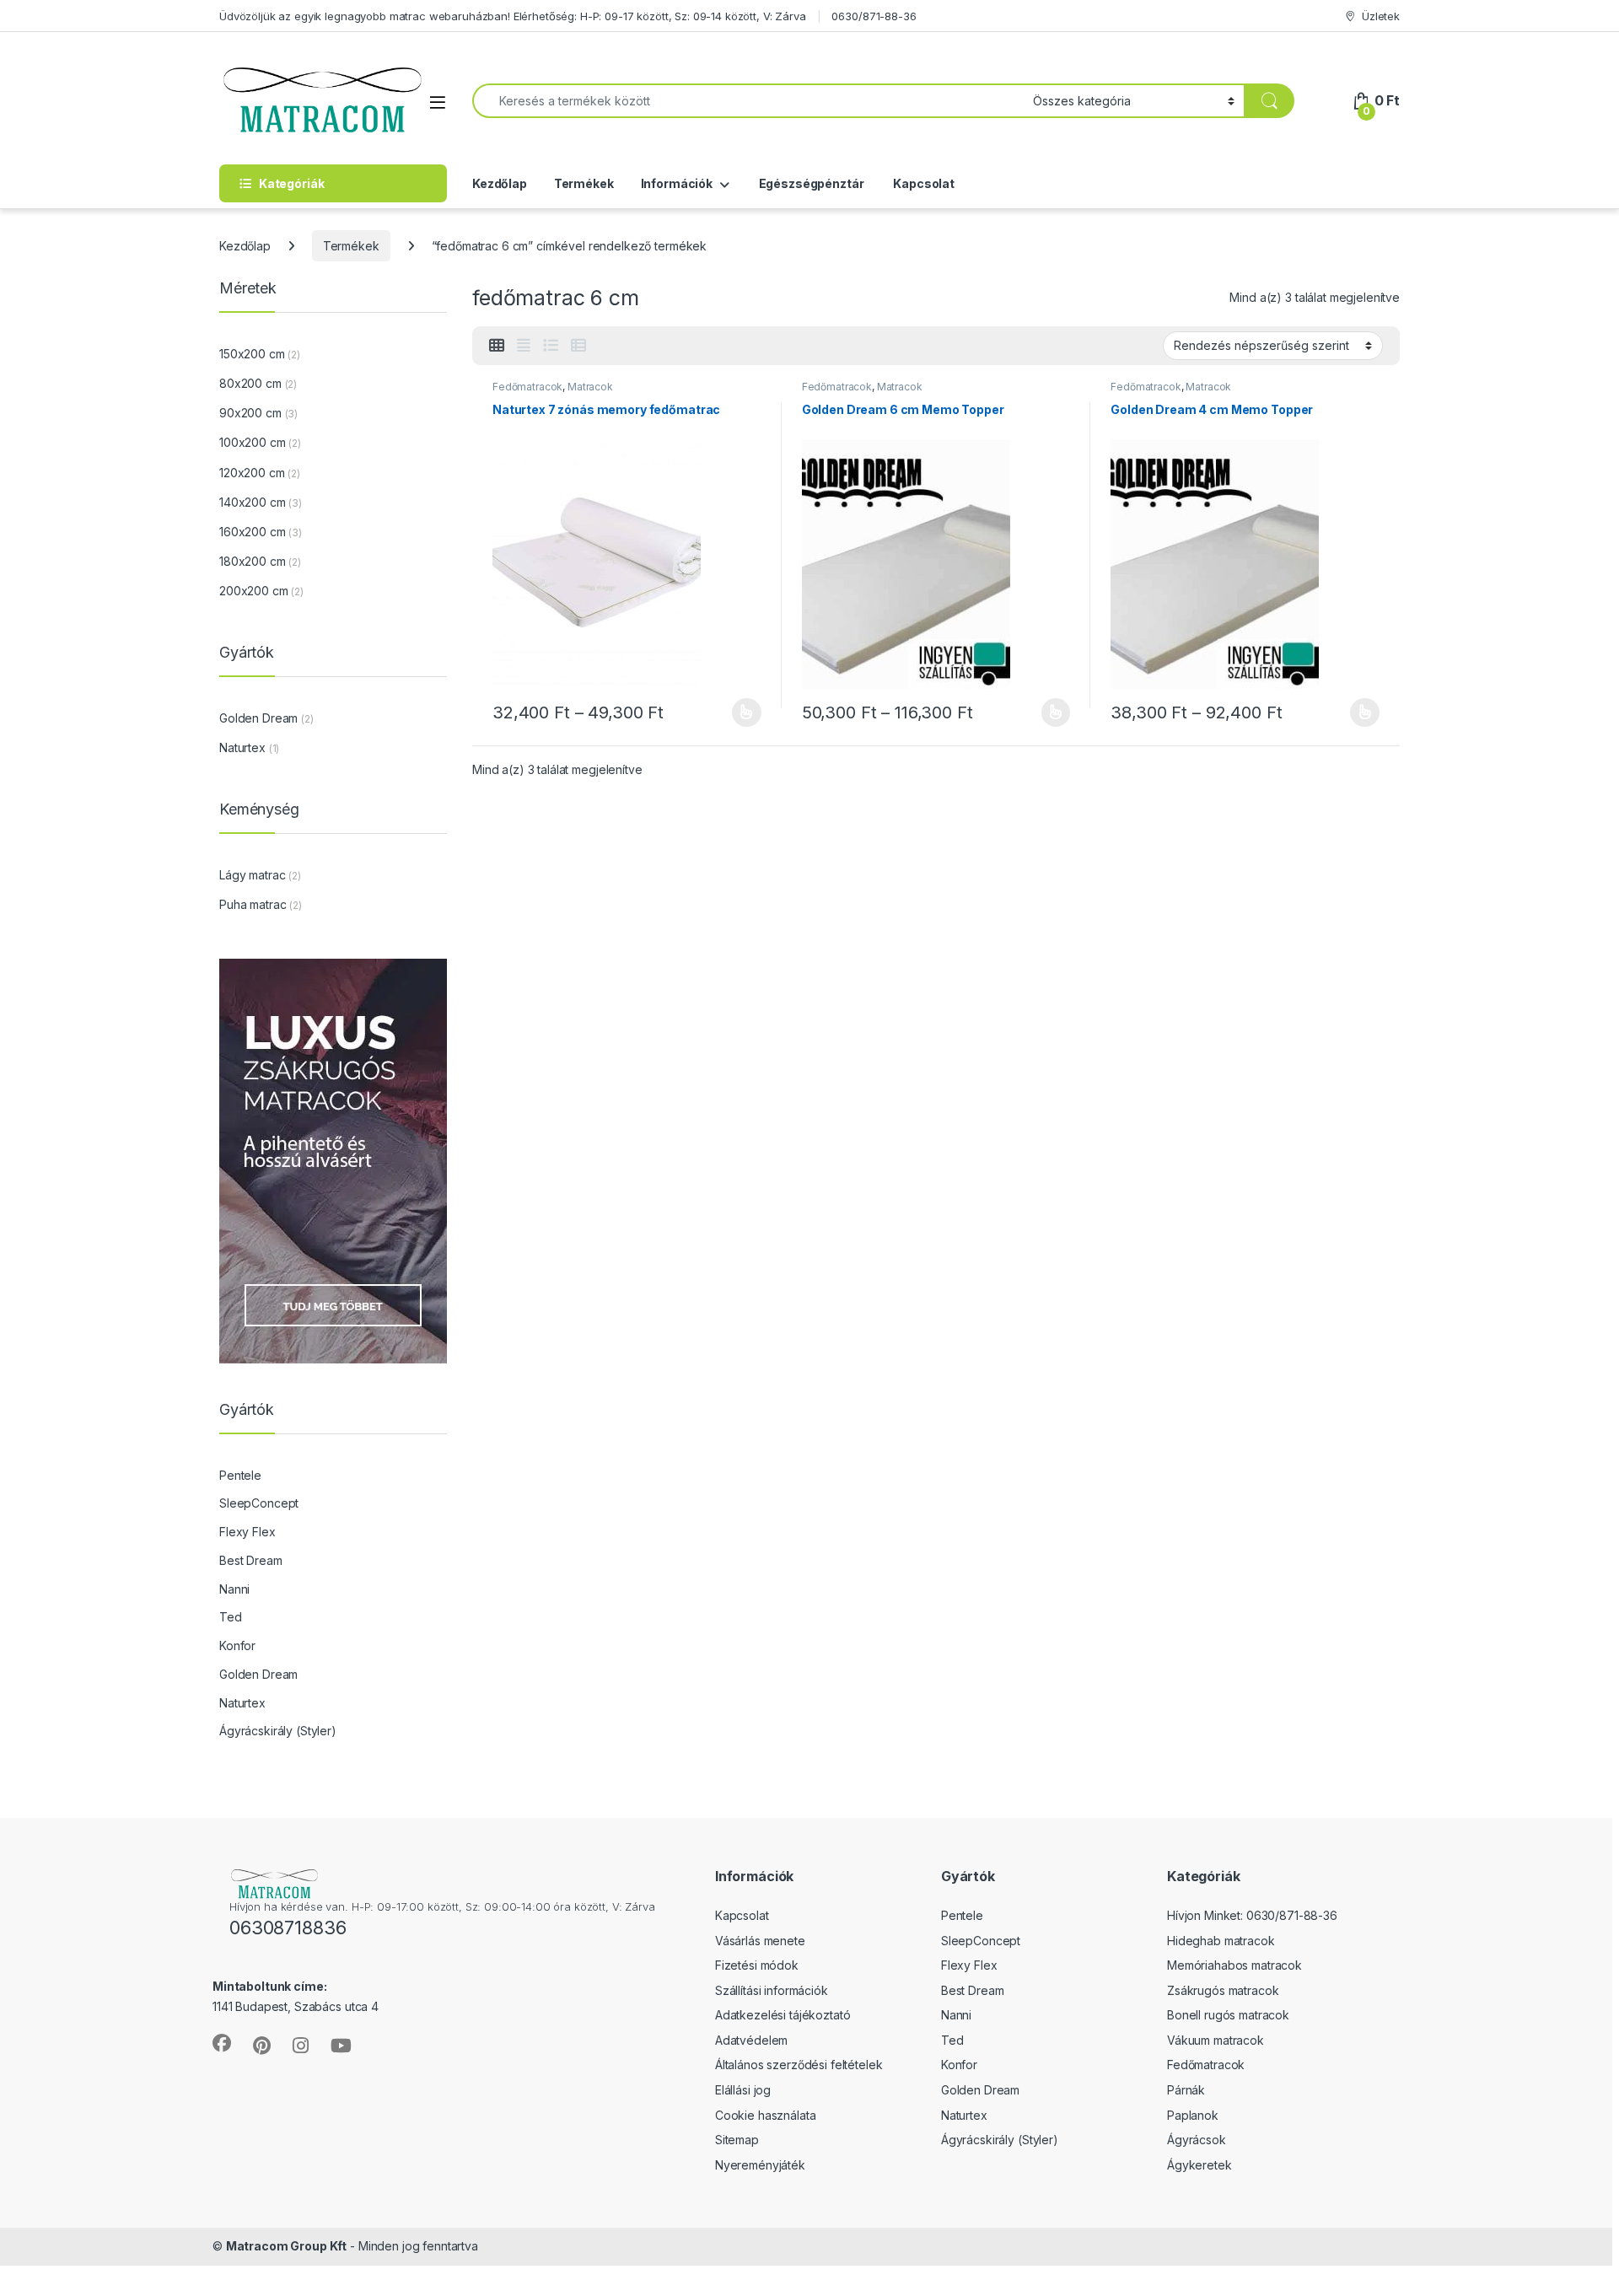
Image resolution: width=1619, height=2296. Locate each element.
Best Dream (251, 1560)
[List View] (551, 346)
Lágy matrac (252, 875)
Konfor (237, 1645)
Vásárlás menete (760, 1941)
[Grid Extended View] (524, 346)
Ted (231, 1617)
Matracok (590, 387)
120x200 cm (252, 473)
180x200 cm (253, 561)
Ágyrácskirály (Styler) (278, 1731)
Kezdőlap (500, 183)
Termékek (584, 183)
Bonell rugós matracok (1228, 2015)
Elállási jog (743, 2090)
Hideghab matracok (1221, 1941)
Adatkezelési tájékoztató (783, 2015)
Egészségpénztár (810, 183)
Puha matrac (253, 904)
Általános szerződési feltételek (799, 2065)
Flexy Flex (247, 1532)
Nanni (234, 1589)
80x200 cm (250, 383)
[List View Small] (578, 346)
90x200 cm (250, 413)
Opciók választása (733, 712)
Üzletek (1381, 16)
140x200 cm (253, 502)
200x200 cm (254, 591)
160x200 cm (253, 532)
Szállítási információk (772, 1990)
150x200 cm (252, 354)
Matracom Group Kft (286, 2246)
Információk (677, 183)
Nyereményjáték (760, 2165)
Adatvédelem (751, 2040)
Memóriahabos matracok (1234, 1965)
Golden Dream (258, 718)
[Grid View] (497, 346)
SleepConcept (259, 1503)
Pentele (240, 1475)
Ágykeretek (1199, 2165)
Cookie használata (766, 2115)
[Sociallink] (222, 2043)
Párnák (1186, 2090)
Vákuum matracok (1216, 2040)
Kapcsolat (922, 183)
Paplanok (1193, 2115)
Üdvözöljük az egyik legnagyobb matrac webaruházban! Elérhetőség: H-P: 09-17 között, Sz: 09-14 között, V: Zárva (513, 16)
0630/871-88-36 (874, 16)
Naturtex (242, 747)
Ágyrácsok (1197, 2140)
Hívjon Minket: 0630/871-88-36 (1252, 1915)
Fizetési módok (757, 1965)
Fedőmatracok (527, 387)
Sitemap (737, 2140)
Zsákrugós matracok (1223, 1990)
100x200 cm (253, 442)
